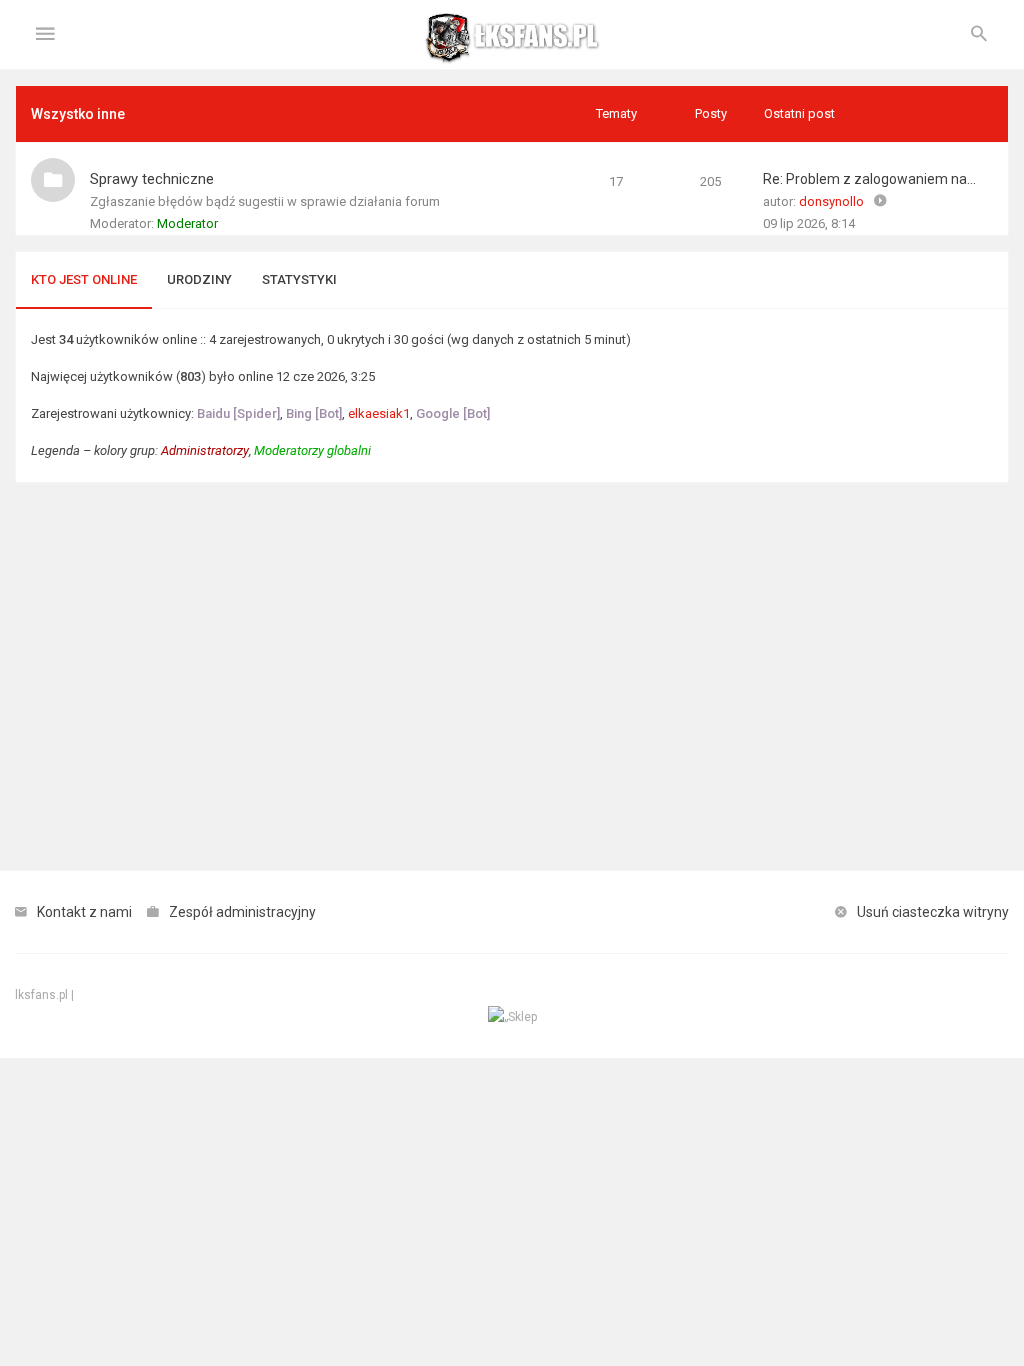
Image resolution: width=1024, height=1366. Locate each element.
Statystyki (299, 279)
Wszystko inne (78, 114)
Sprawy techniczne (152, 179)
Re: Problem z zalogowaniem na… (869, 179)
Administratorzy (205, 450)
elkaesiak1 (379, 413)
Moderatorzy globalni (312, 450)
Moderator (187, 223)
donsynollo (831, 201)
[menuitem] (979, 35)
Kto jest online (84, 279)
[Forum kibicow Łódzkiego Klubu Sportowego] (512, 35)
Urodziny (199, 279)
